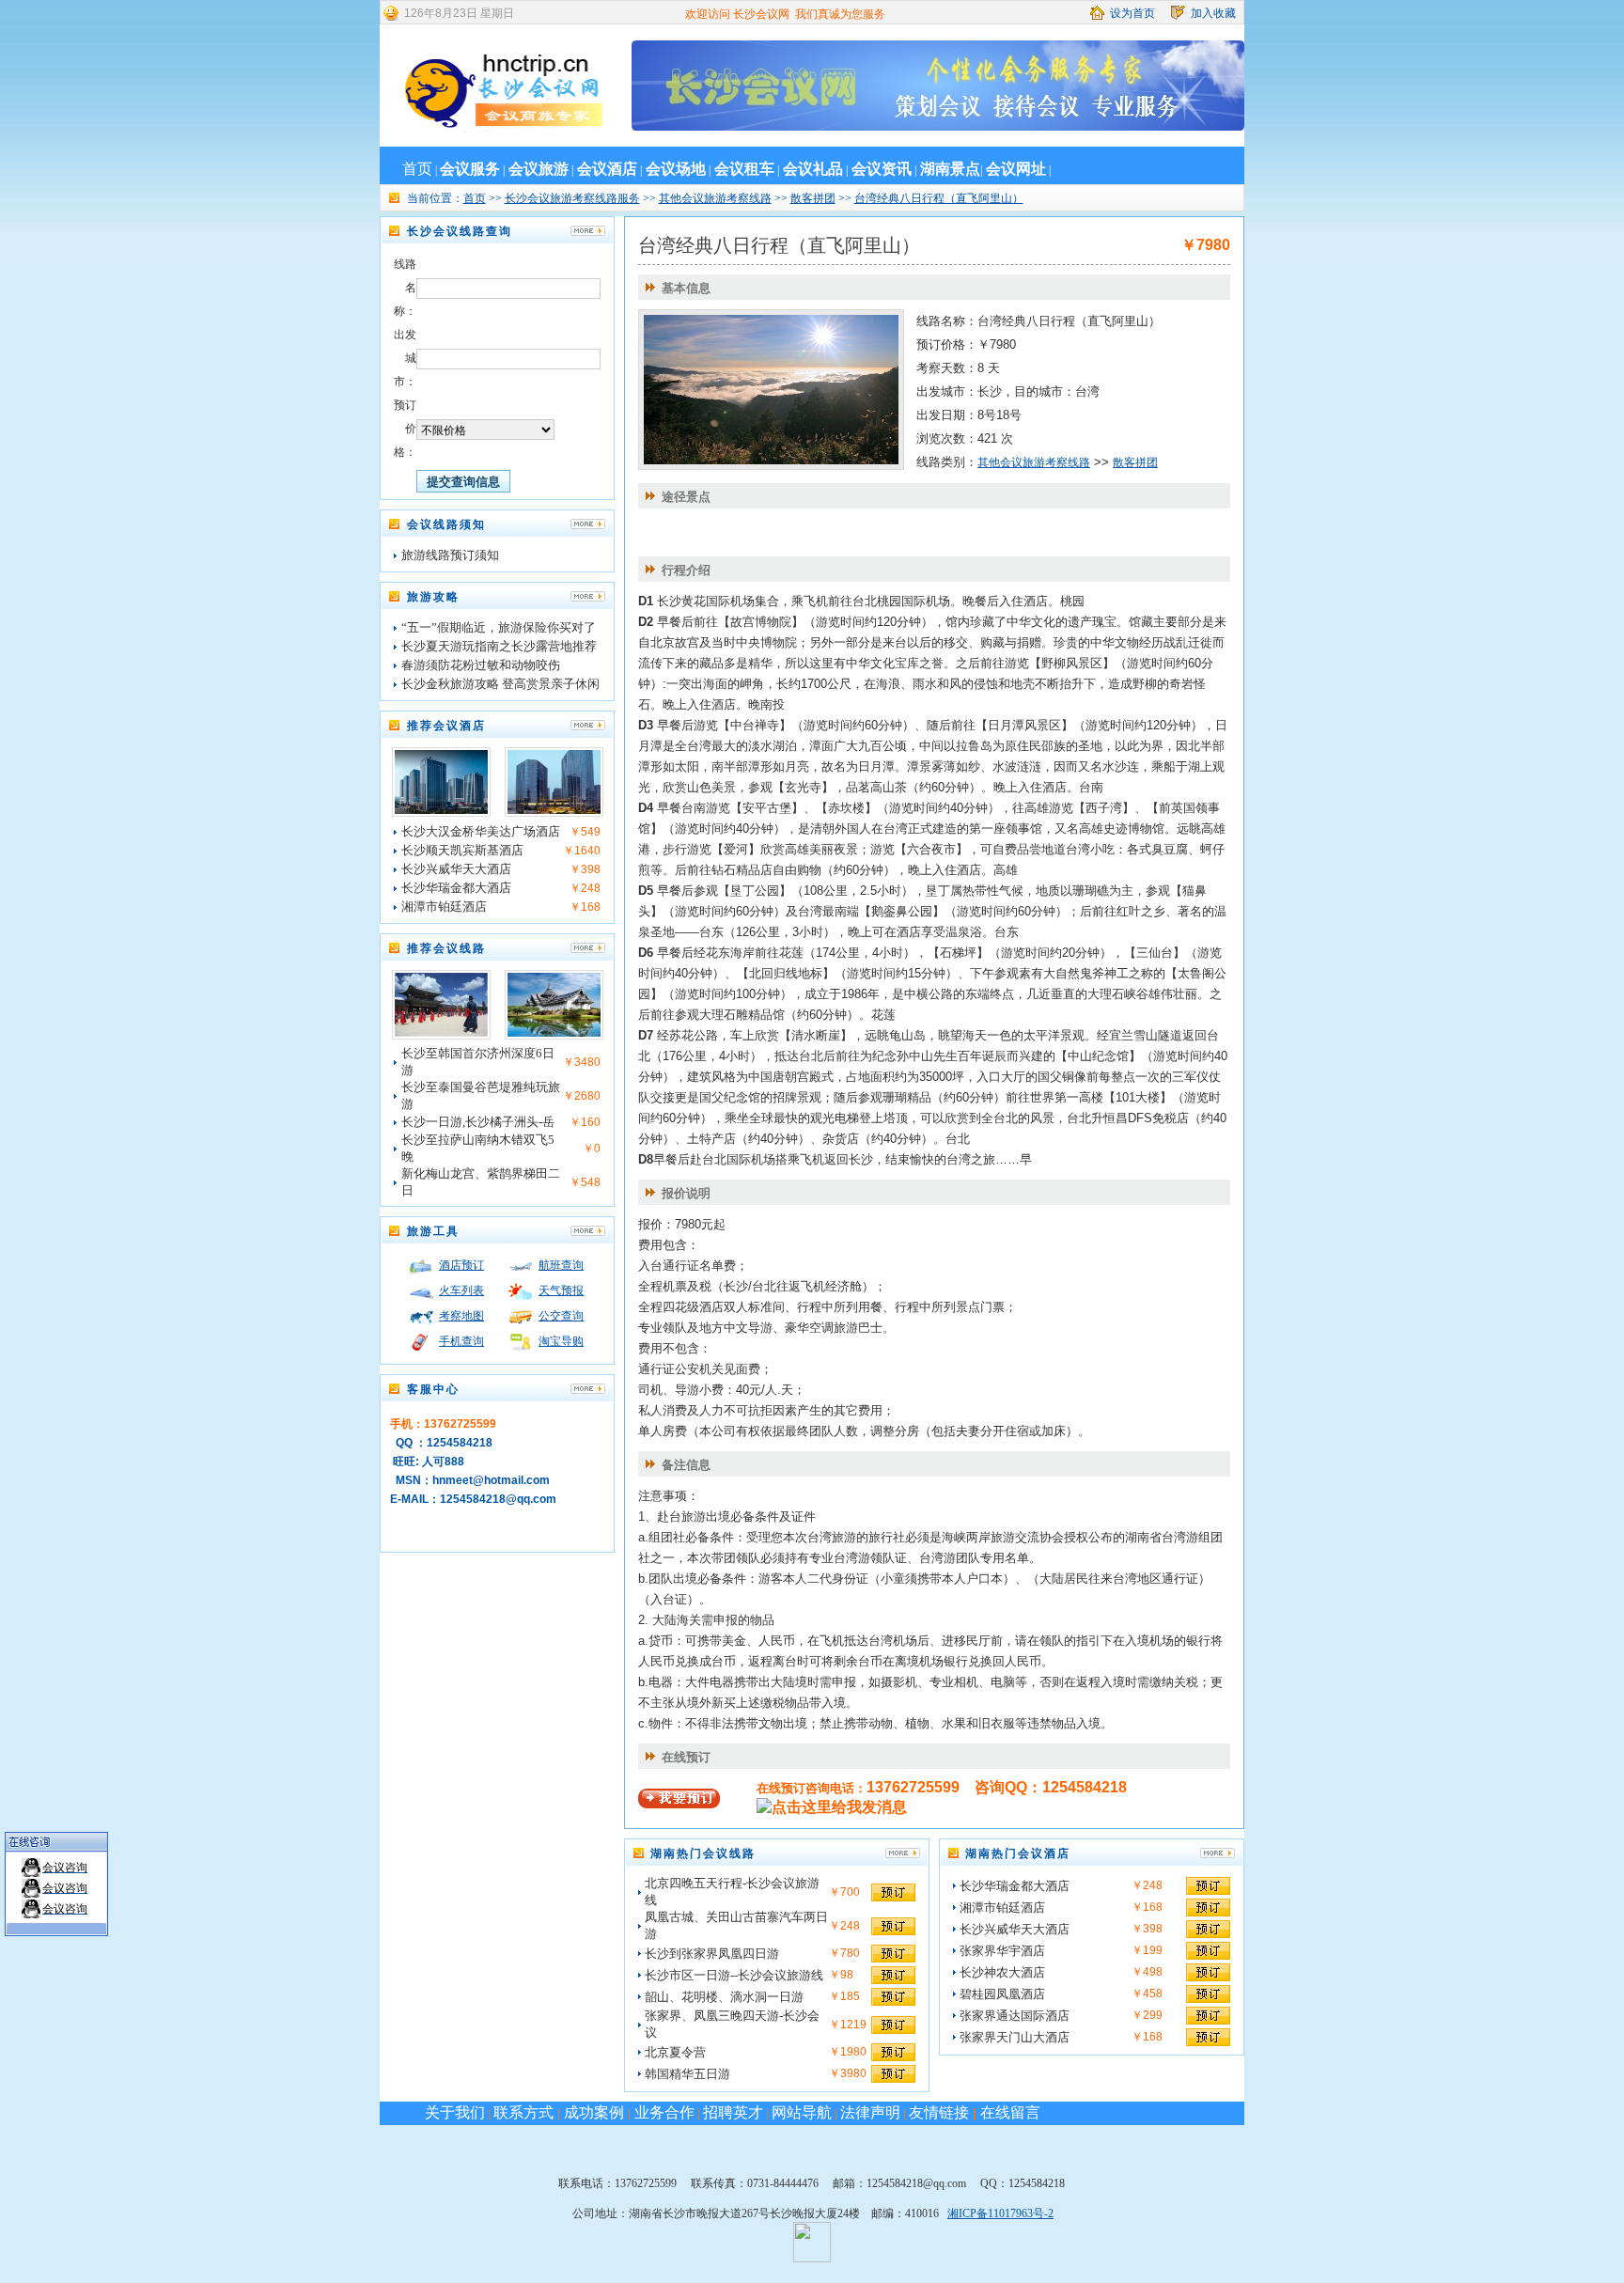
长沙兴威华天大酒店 (456, 869)
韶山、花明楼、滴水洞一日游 (724, 1997)
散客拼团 (813, 198)
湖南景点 (950, 169)
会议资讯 (882, 169)
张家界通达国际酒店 (1015, 2016)
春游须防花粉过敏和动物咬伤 (481, 665)
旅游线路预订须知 (450, 555)
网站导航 (802, 2112)
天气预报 (561, 1290)
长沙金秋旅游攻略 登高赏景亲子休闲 (500, 684)
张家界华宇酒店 (1002, 1951)
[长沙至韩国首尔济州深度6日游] (441, 1033)
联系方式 (525, 2112)
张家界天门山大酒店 (1015, 2037)
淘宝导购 (561, 1341)
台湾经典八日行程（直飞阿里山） (939, 198)
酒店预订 (461, 1265)
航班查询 (561, 1265)
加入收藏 (1213, 13)
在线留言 (1010, 2112)
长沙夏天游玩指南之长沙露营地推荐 (499, 646)
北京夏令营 (675, 2052)
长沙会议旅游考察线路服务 (572, 198)
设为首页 (1132, 13)
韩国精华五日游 (687, 2074)
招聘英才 (733, 2112)
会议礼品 (813, 169)
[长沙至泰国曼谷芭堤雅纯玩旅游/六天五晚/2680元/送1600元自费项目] (554, 1033)
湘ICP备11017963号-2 (1000, 2213)
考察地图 (461, 1316)
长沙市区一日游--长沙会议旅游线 (734, 1975)
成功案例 (594, 2112)
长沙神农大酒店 (1002, 1972)
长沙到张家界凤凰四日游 (712, 1954)
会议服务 (470, 169)
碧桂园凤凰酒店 (1002, 1994)
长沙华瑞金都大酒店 (456, 888)
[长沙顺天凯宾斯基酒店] (554, 810)
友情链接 (939, 2112)
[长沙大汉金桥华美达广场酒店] (441, 810)
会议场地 (676, 169)
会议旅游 (539, 169)
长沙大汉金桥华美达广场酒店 (481, 831)
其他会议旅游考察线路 (715, 198)
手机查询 (461, 1341)
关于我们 (455, 2112)
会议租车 (744, 169)
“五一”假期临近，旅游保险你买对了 (499, 627)
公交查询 (561, 1316)
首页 (417, 169)
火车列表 (461, 1290)
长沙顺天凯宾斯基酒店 (462, 850)
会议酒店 (607, 169)
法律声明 (870, 2112)
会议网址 (1016, 169)
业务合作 (663, 2112)
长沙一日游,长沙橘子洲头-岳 (478, 1122)
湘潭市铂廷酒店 (444, 907)
